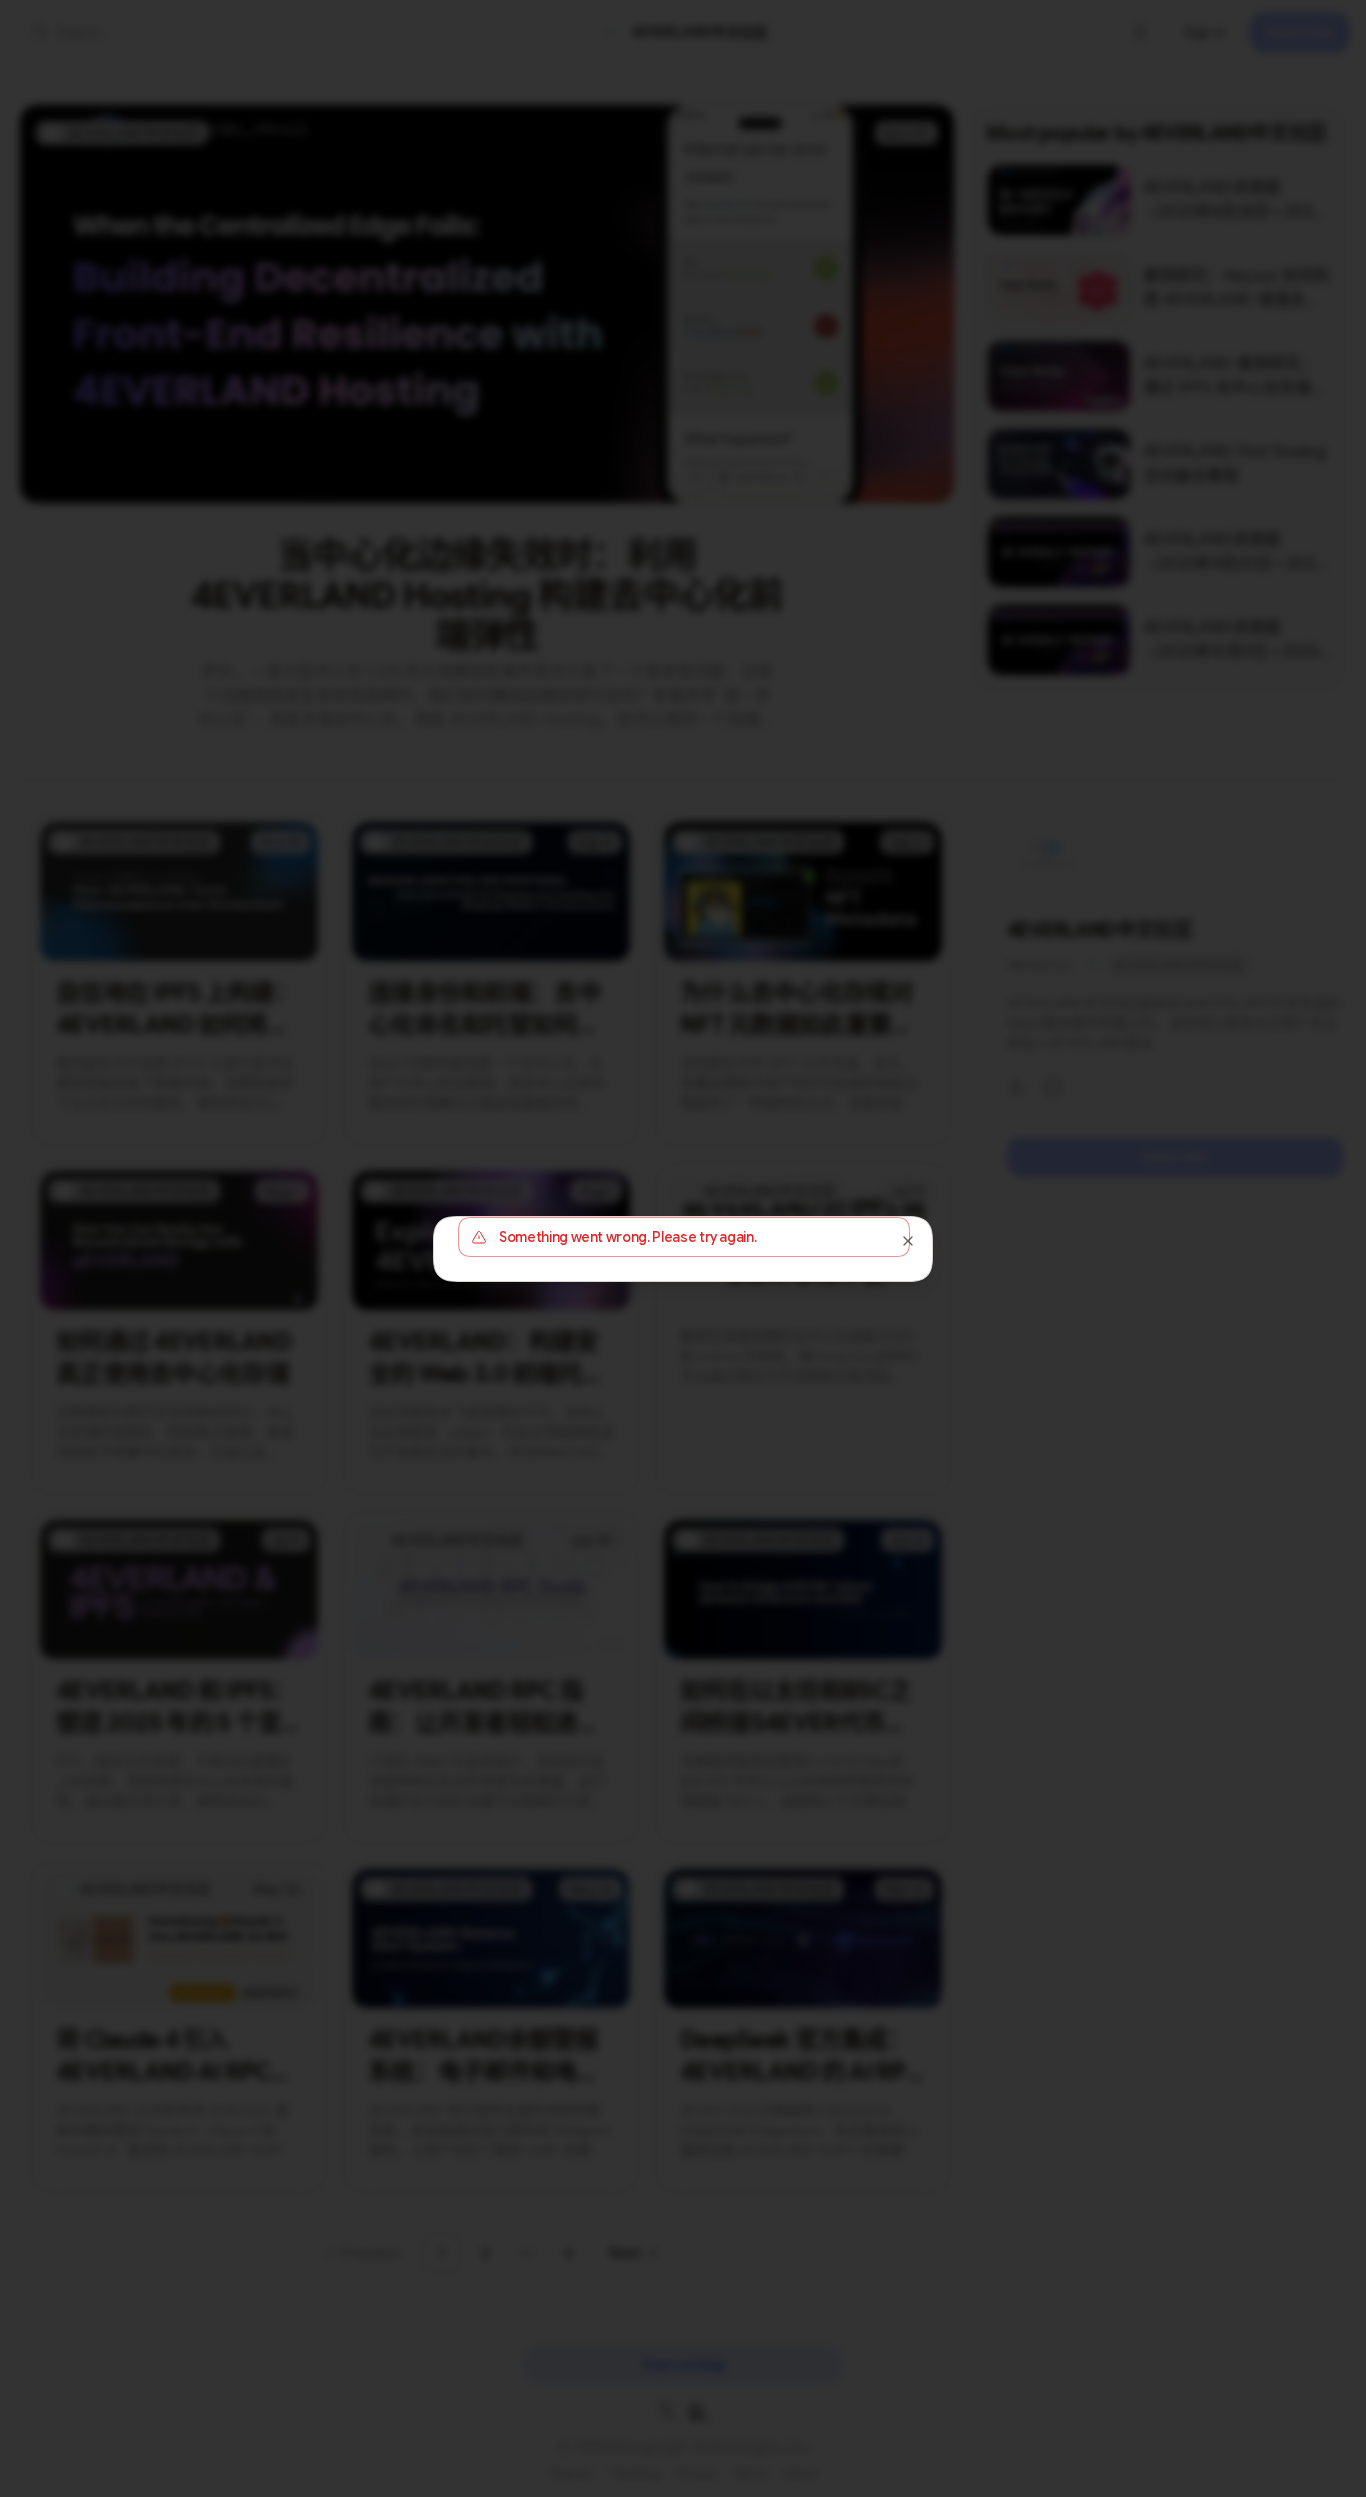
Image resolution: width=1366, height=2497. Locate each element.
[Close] (908, 1241)
